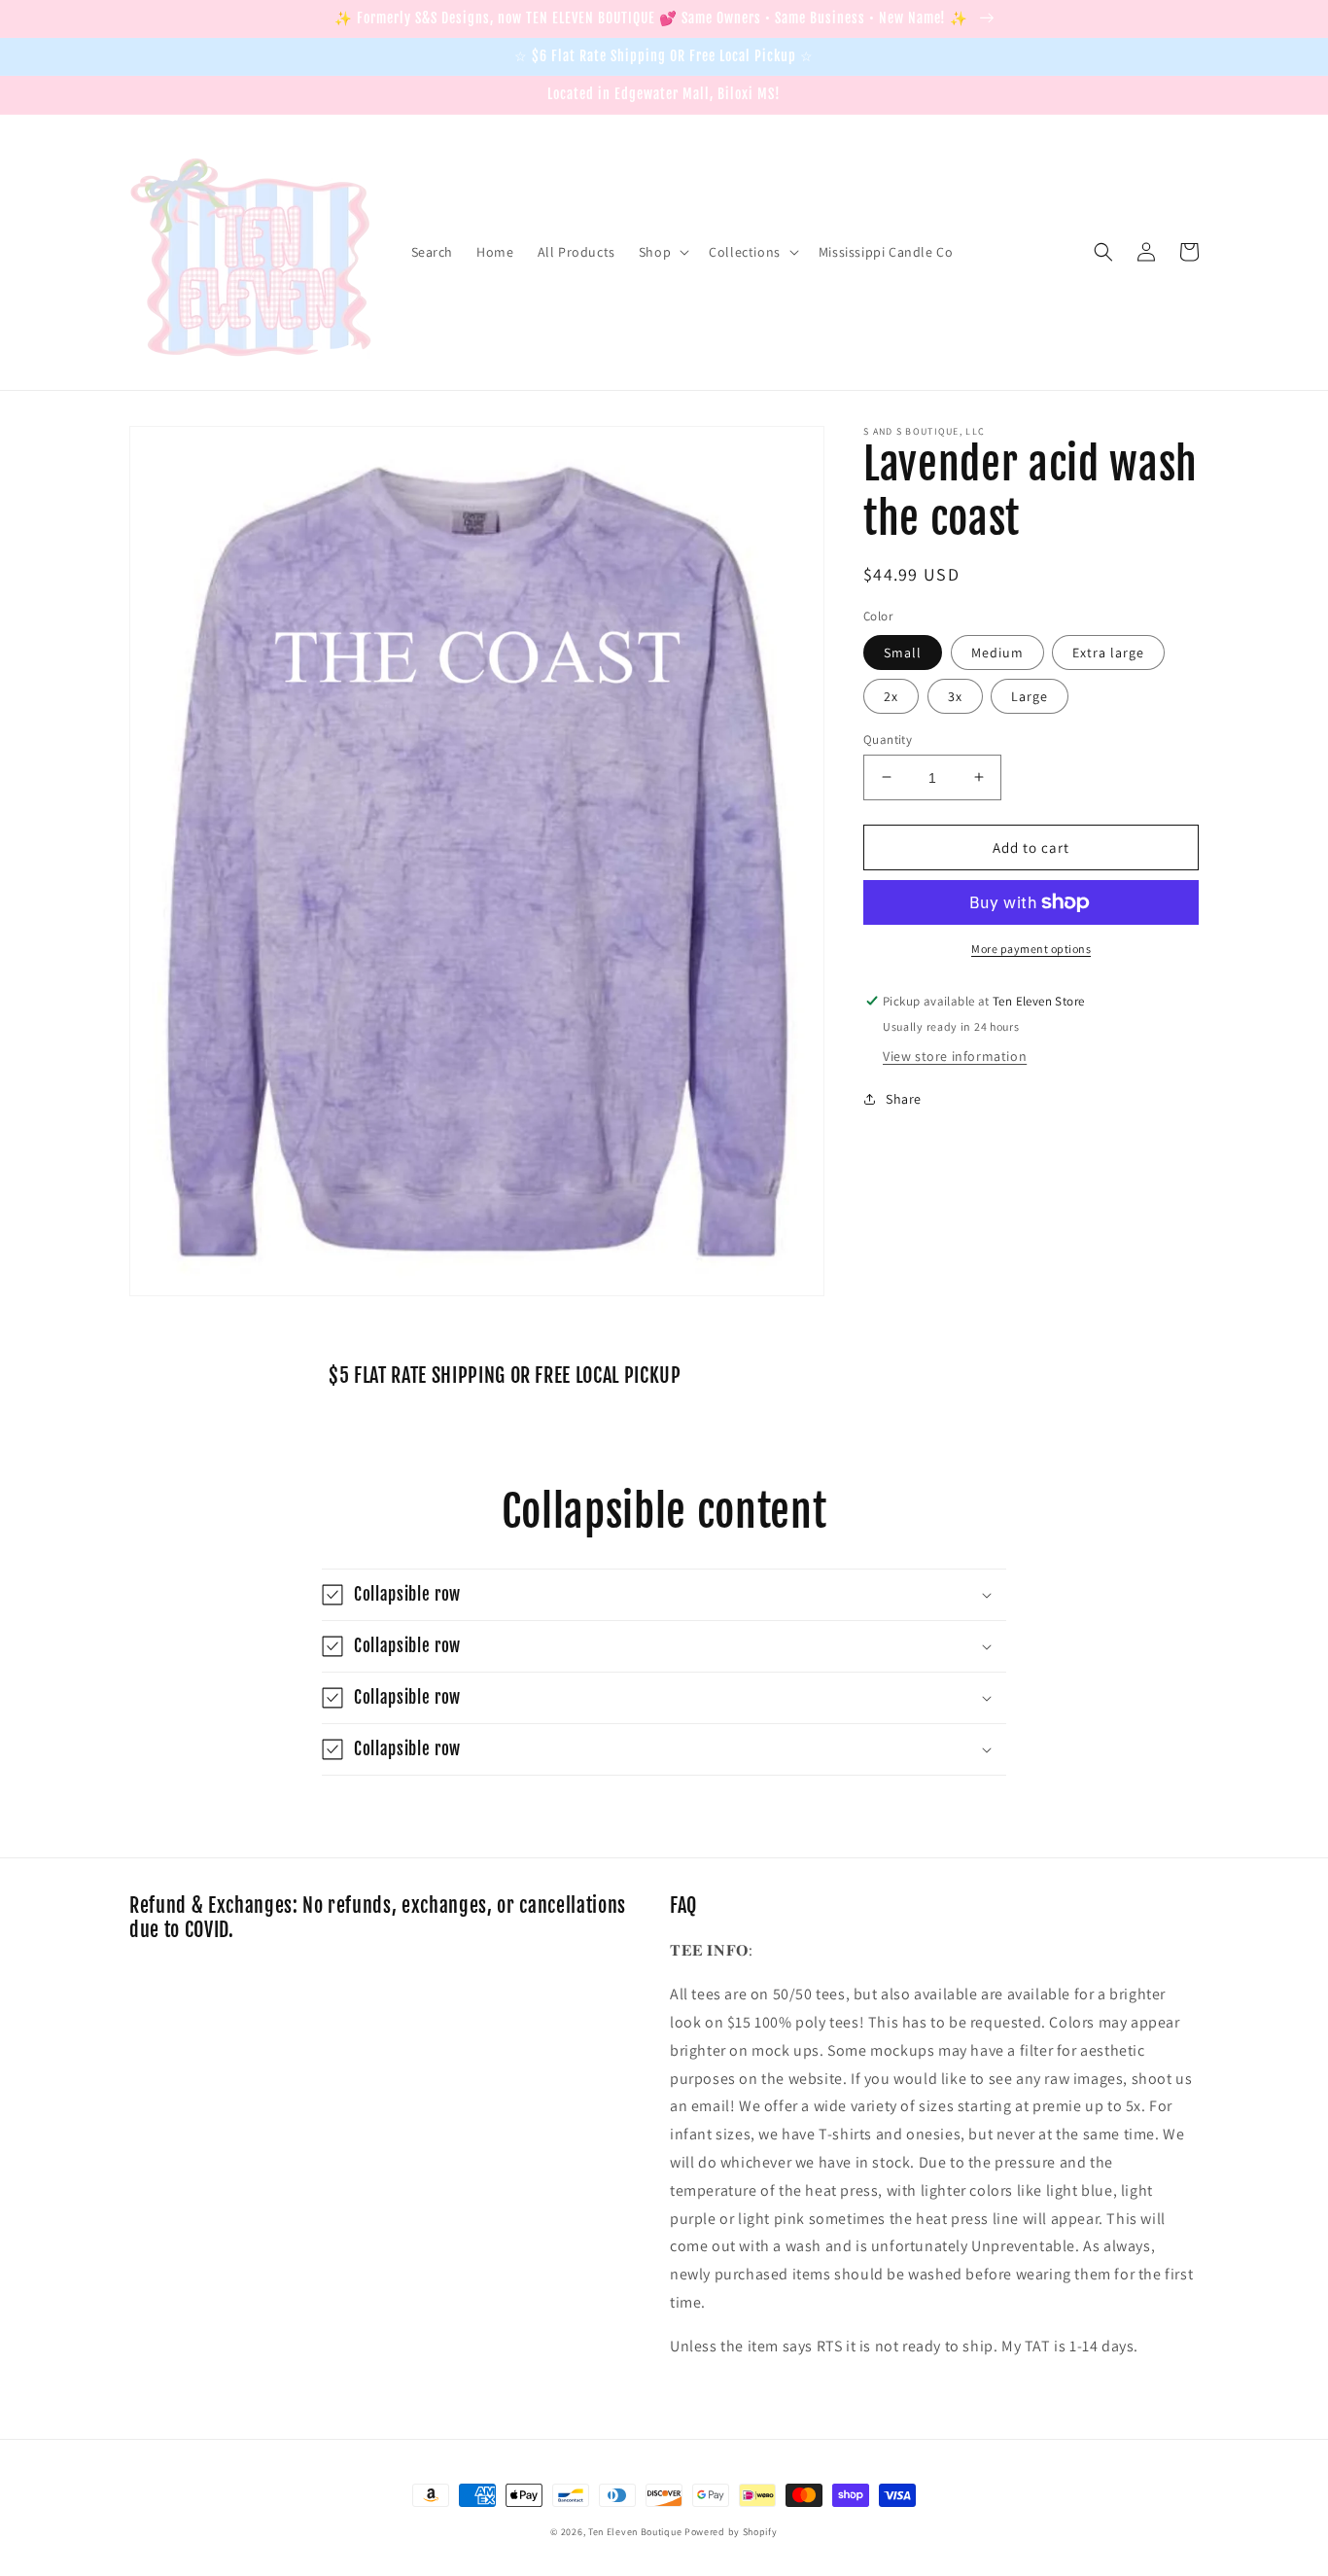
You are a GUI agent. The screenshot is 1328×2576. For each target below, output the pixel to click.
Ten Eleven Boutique (635, 2532)
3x (955, 695)
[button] (662, 252)
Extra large (1108, 652)
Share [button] (904, 1098)
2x (891, 695)
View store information (955, 1055)
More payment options (1031, 949)
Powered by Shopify (731, 2532)
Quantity (888, 739)
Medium (997, 652)
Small (903, 652)
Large (1030, 695)
